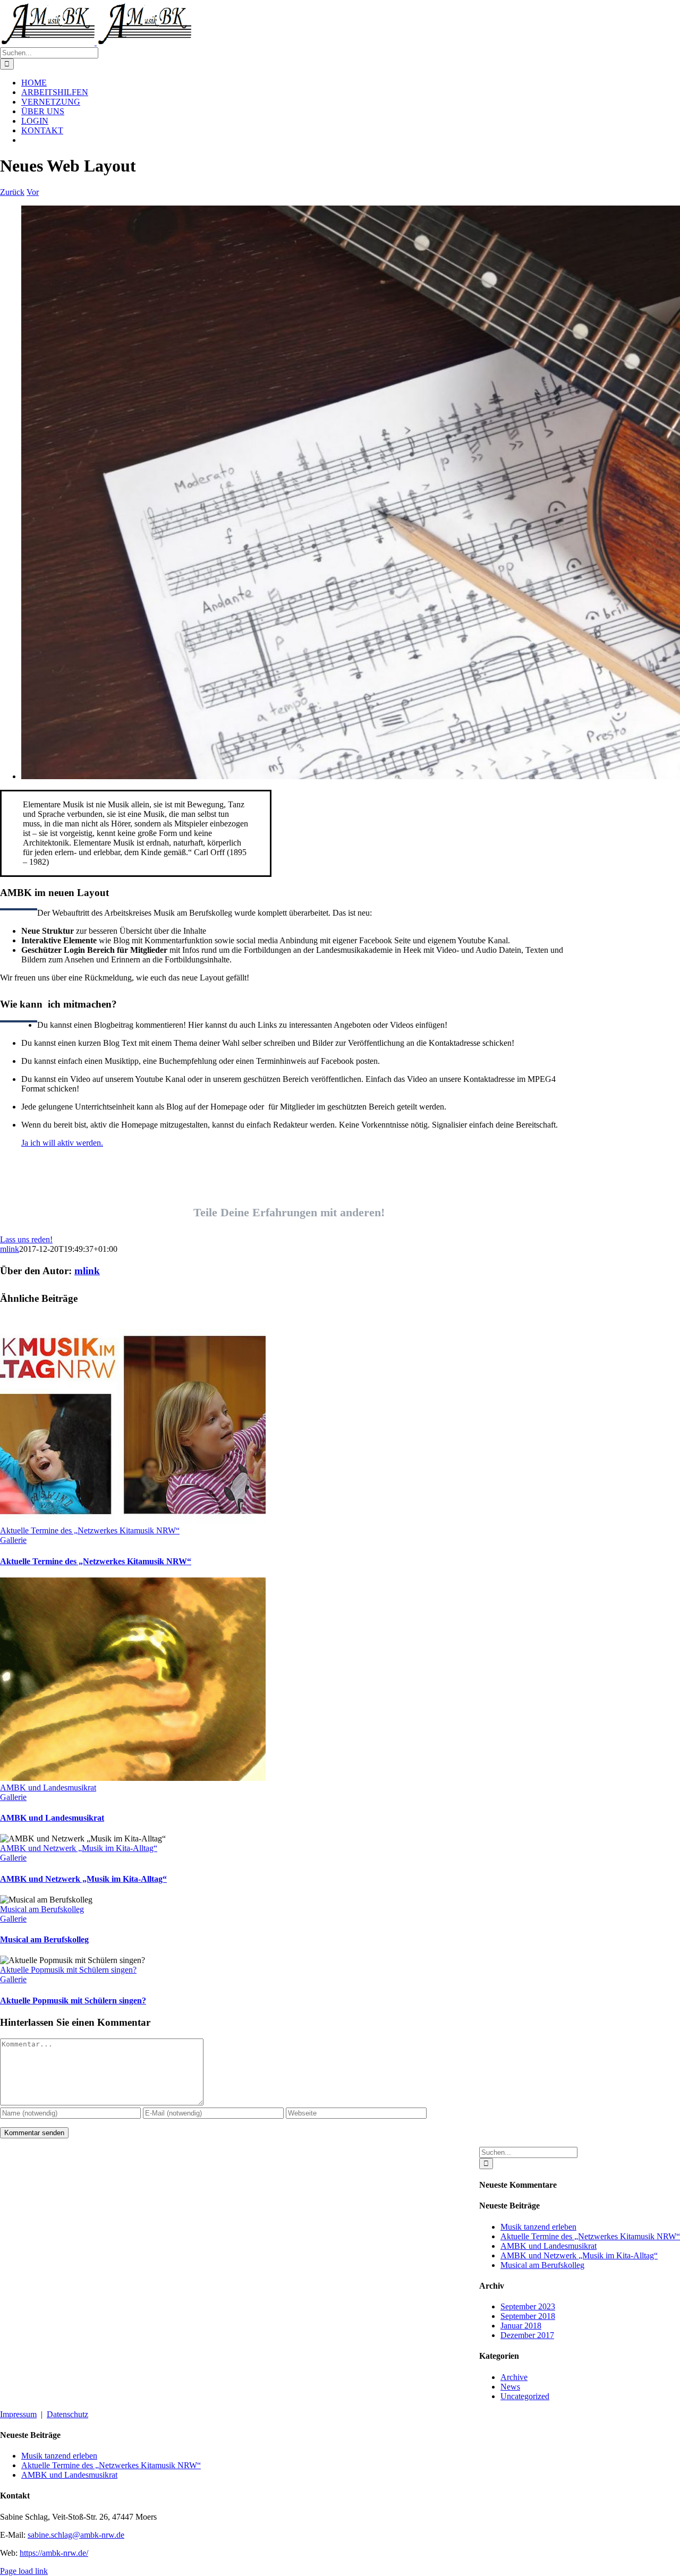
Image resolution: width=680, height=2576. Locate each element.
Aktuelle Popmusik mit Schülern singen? (68, 1970)
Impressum (18, 2414)
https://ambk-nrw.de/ (54, 2553)
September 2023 (528, 2306)
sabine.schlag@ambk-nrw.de (76, 2535)
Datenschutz (67, 2414)
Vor (33, 192)
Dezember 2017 (527, 2335)
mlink (10, 1249)
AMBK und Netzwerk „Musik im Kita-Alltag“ (79, 1848)
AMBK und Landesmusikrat (48, 1788)
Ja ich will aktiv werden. (62, 1143)
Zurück (12, 192)
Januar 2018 (521, 2326)
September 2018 (528, 2316)
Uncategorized (525, 2396)
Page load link (24, 2571)
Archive (514, 2377)
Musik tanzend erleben (538, 2227)
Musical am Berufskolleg (42, 1909)
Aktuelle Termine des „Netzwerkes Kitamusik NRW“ (90, 1530)
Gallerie (13, 1540)
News (510, 2387)
